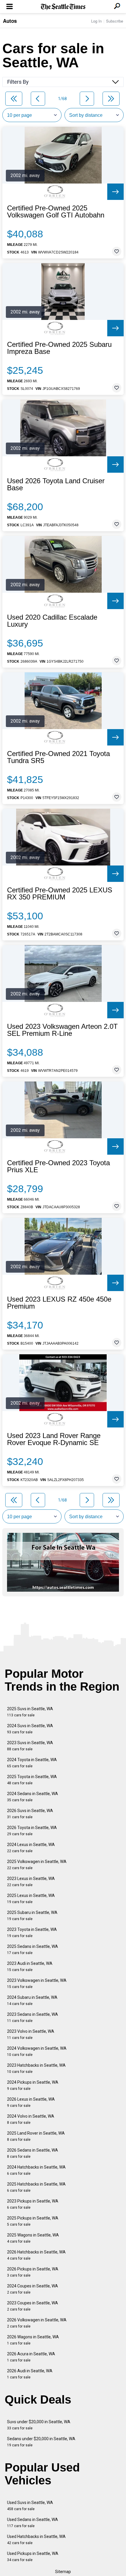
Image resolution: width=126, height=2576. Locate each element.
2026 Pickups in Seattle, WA (33, 2272)
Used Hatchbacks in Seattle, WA (36, 2540)
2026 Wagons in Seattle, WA (33, 2340)
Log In (96, 21)
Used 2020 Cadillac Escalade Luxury (52, 621)
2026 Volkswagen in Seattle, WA (37, 2323)
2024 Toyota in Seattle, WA (32, 1763)
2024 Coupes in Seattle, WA (33, 2289)
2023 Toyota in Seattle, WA (32, 1933)
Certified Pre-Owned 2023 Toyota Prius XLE (58, 1166)
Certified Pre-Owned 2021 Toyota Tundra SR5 (58, 757)
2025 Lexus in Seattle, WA (31, 1899)
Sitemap (63, 2572)
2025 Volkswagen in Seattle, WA (37, 1865)
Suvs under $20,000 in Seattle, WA (39, 2425)
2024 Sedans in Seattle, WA (33, 1797)
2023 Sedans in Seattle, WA (33, 2017)
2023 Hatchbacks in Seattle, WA (36, 2068)
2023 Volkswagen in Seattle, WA (37, 1983)
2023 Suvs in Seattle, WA (30, 1746)
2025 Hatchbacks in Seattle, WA (36, 2187)
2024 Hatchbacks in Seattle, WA (36, 2170)
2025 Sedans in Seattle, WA (33, 1949)
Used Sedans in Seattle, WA (33, 2523)
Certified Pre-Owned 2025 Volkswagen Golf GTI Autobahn (56, 212)
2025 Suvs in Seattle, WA (30, 1712)
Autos (10, 21)
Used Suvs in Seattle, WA (30, 2506)
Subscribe (115, 21)
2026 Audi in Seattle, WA (30, 2374)
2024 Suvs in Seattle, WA (30, 1729)
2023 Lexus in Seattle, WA (31, 1882)
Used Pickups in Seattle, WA (33, 2557)
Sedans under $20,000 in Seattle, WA (41, 2442)
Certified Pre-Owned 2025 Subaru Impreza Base (59, 348)
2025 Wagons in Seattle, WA (33, 2238)
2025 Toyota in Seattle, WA (32, 1780)
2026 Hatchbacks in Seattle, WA (36, 2255)
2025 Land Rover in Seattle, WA (36, 2136)
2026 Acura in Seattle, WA (31, 2357)
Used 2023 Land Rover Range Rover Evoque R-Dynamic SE (54, 1439)
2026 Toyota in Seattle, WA (32, 1831)
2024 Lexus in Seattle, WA (31, 1848)
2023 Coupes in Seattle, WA (33, 2306)
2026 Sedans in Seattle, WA (33, 2153)
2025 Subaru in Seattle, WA (32, 1916)
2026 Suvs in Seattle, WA (30, 1814)
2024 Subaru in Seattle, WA (32, 2000)
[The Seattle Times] (63, 7)
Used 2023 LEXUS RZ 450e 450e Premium (59, 1303)
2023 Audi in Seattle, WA (30, 1966)
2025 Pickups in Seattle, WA (33, 2221)
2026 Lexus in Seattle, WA (31, 2102)
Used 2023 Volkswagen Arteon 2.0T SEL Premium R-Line (62, 1030)
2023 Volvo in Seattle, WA (31, 2034)
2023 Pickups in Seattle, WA (33, 2204)
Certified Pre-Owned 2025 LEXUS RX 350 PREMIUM (60, 894)
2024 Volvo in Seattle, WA (31, 2119)
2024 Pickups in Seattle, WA (33, 2085)
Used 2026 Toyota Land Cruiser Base (56, 484)
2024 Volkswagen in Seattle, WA (37, 2051)
